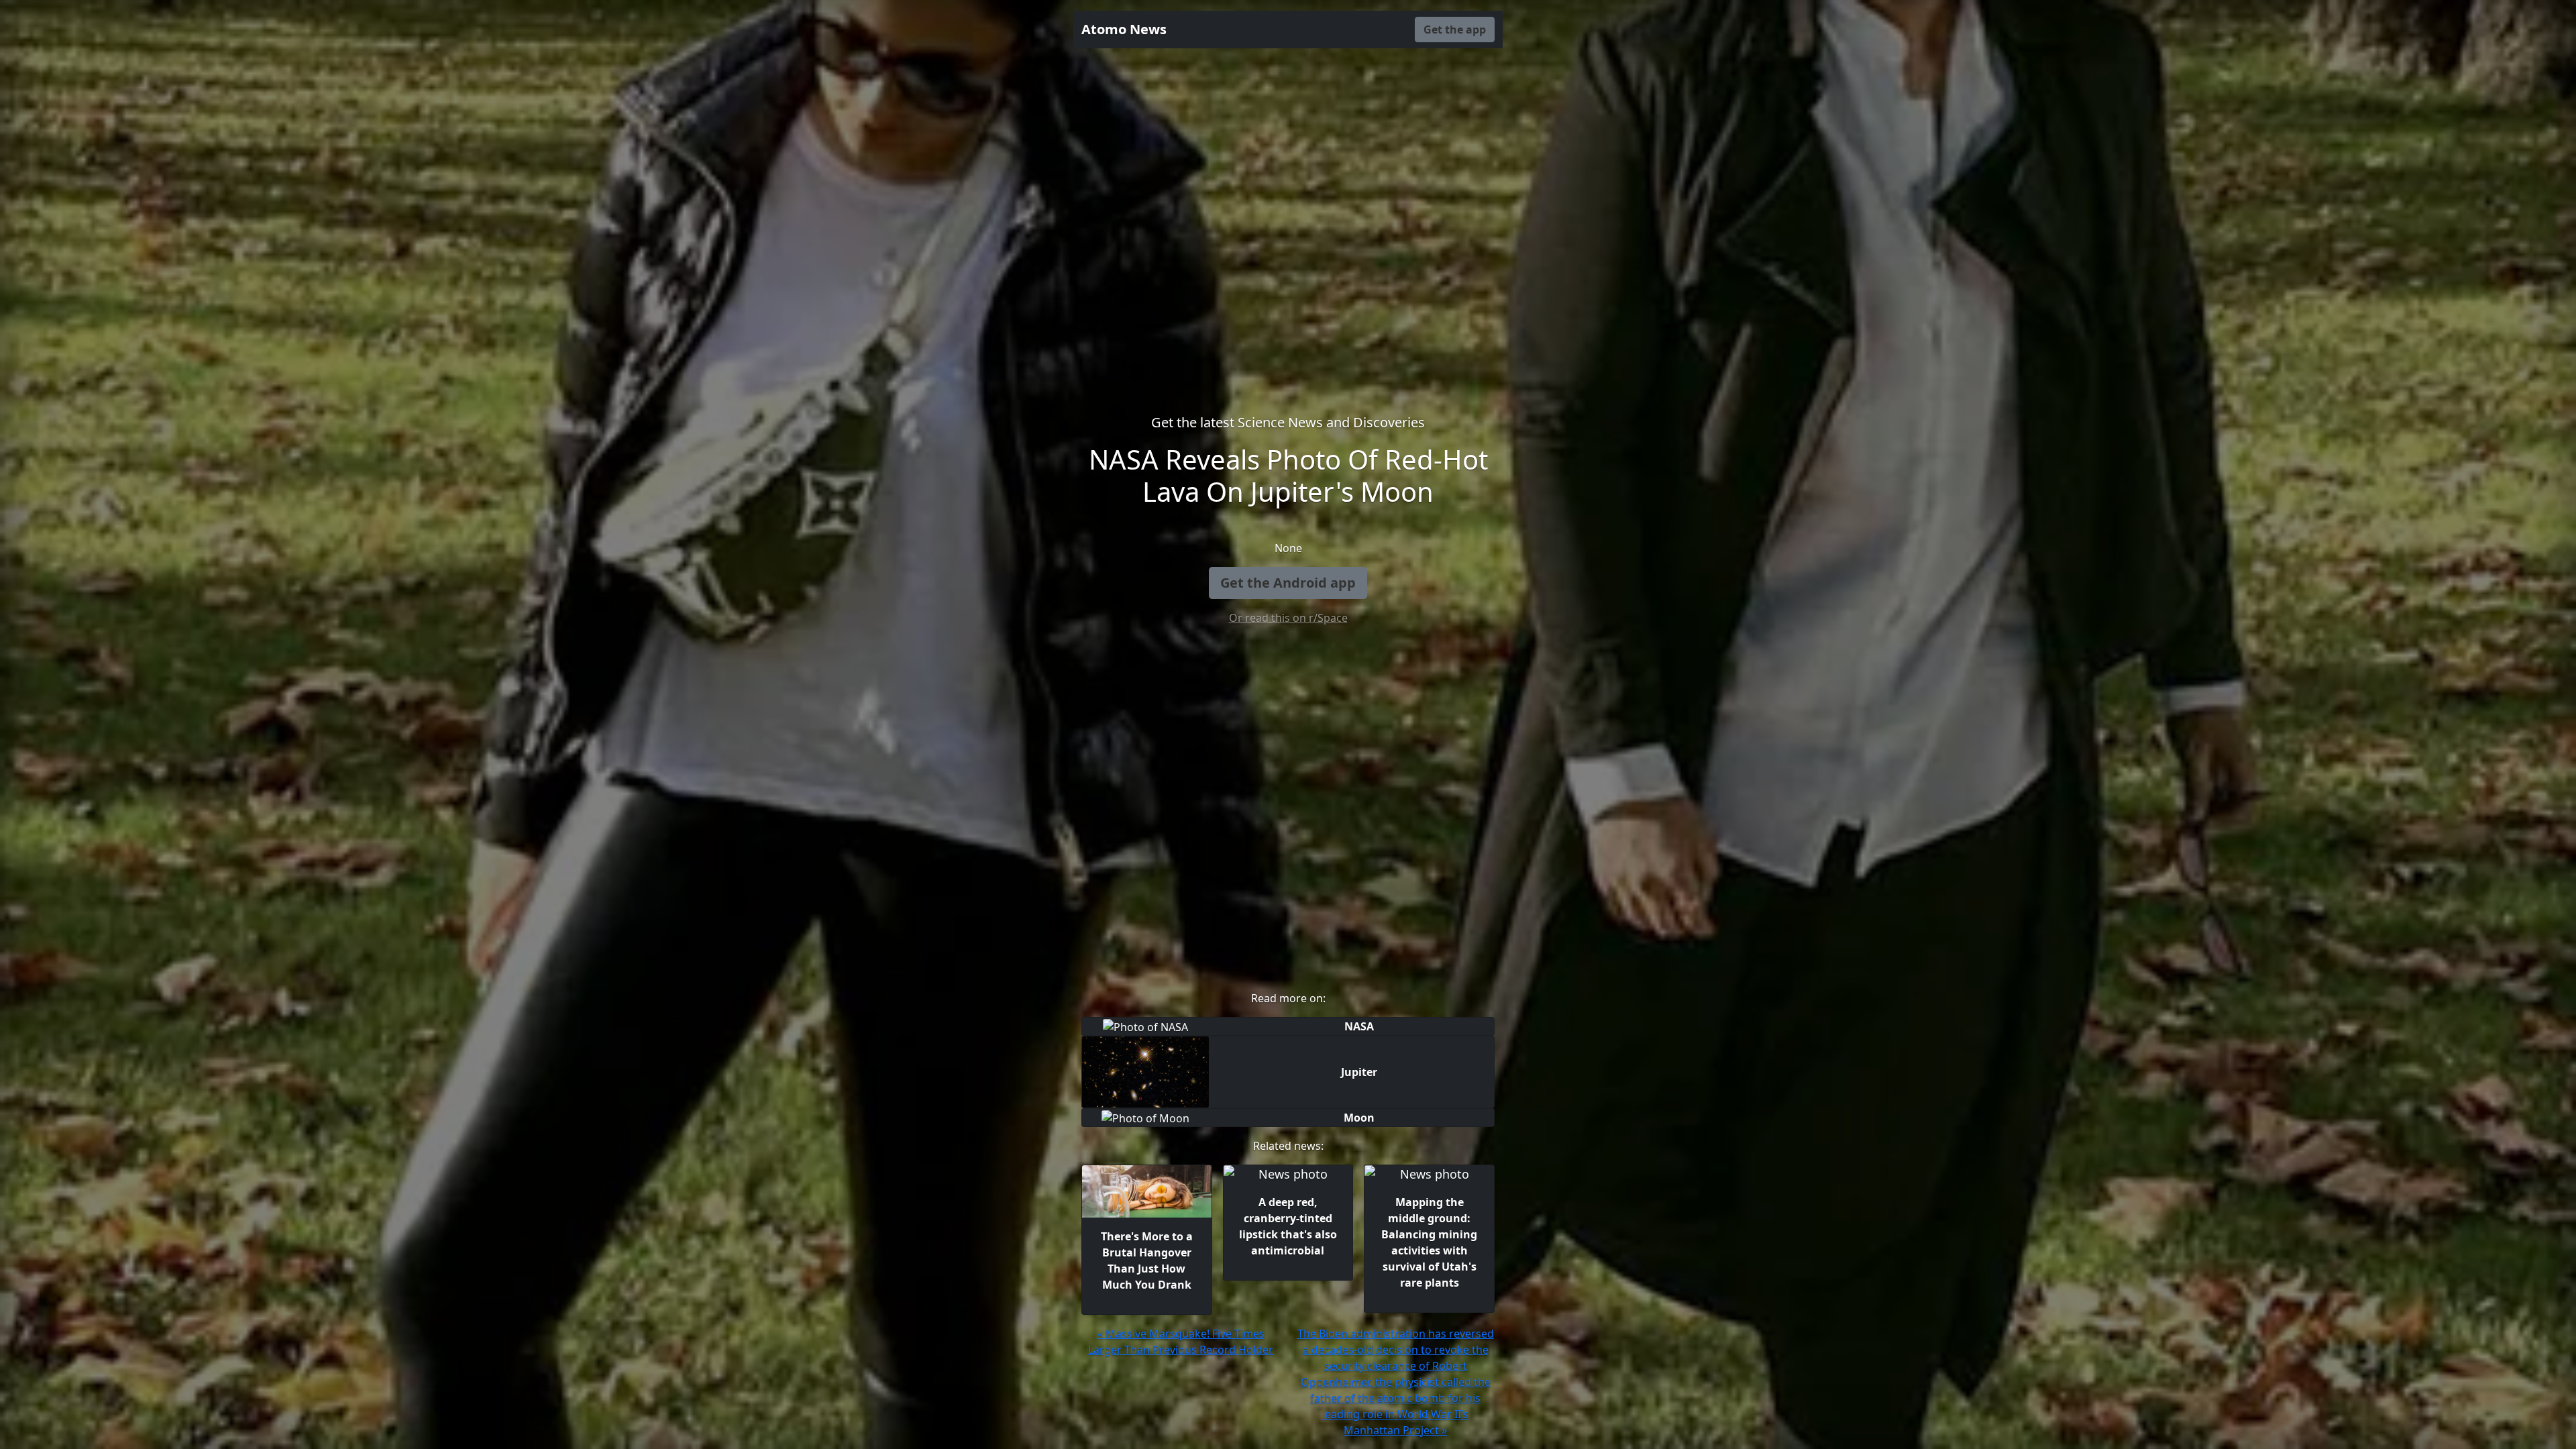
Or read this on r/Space (1288, 618)
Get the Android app (1288, 583)
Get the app (1455, 30)
